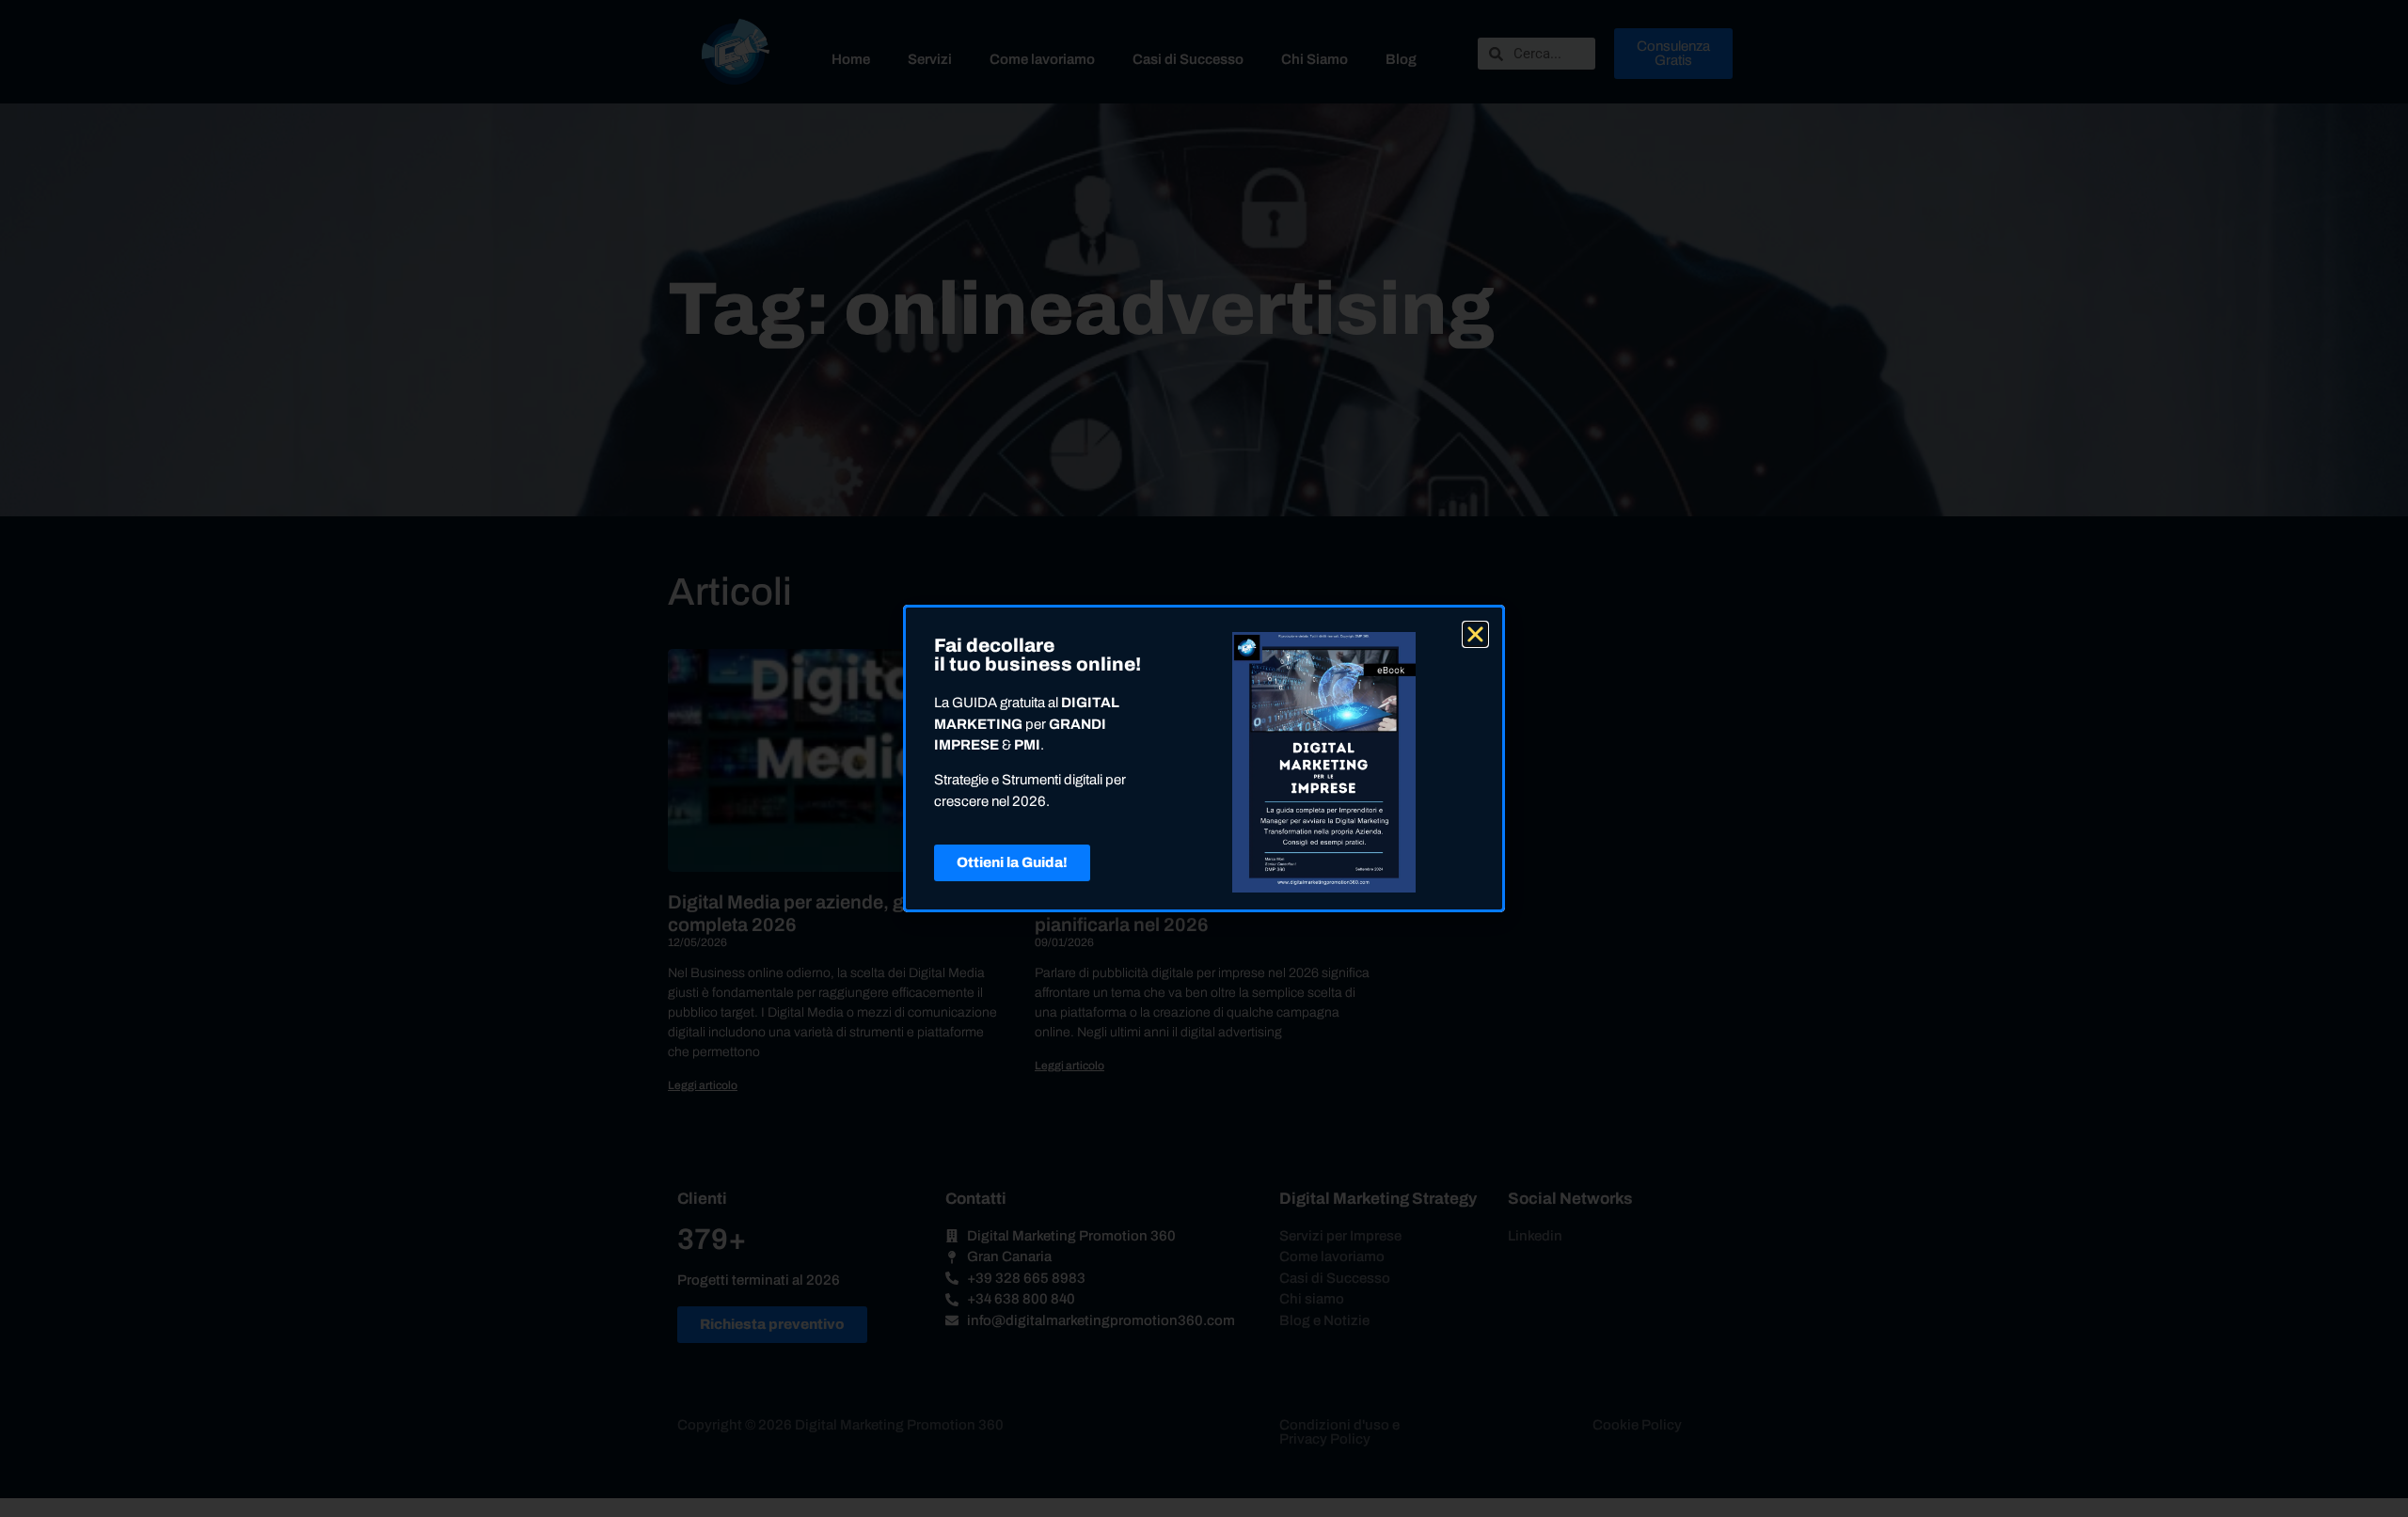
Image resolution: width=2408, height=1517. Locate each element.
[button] (1475, 634)
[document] (1204, 758)
